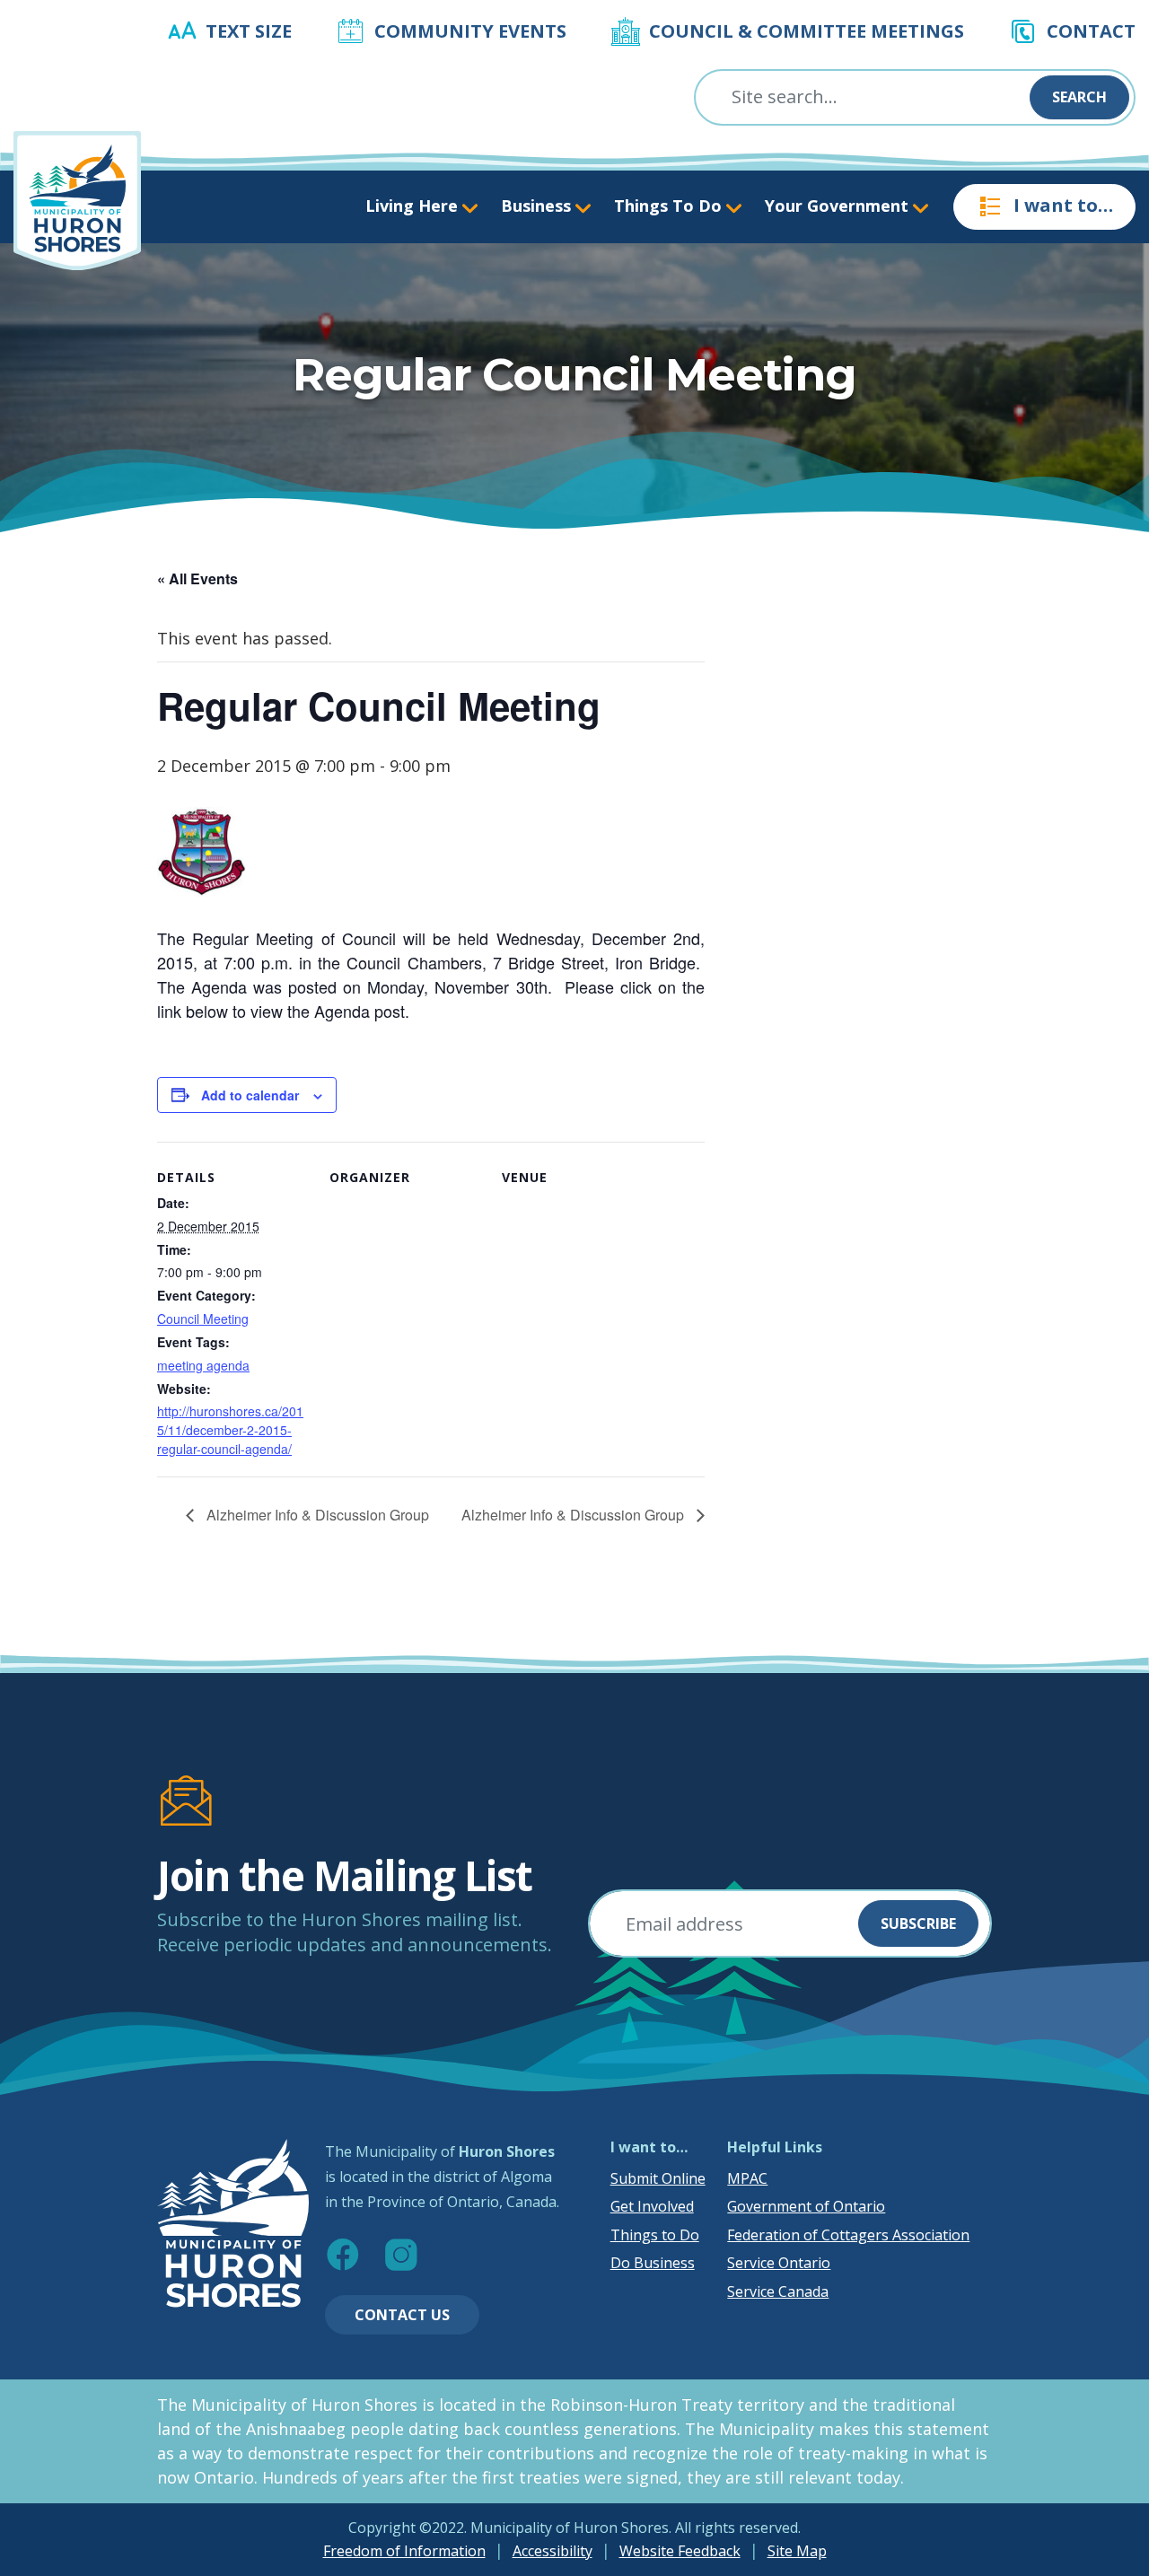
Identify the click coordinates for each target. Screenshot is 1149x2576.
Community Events (470, 31)
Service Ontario (779, 2263)
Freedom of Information (404, 2551)
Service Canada (778, 2291)
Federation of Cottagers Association (848, 2235)
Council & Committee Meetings (807, 31)
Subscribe (918, 1923)
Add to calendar (250, 1095)
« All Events (197, 578)
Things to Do (655, 2235)
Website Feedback (680, 2551)
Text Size (249, 31)
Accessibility (553, 2551)
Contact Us (402, 2315)
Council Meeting (203, 1319)
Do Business (653, 2263)
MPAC (747, 2178)
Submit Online (658, 2178)
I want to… (1063, 205)
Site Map (797, 2551)
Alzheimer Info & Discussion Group (316, 1515)
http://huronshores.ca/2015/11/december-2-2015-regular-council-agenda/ (230, 1430)
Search (1079, 97)
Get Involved (652, 2206)
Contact (1091, 31)
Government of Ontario (806, 2206)
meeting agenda (203, 1365)
